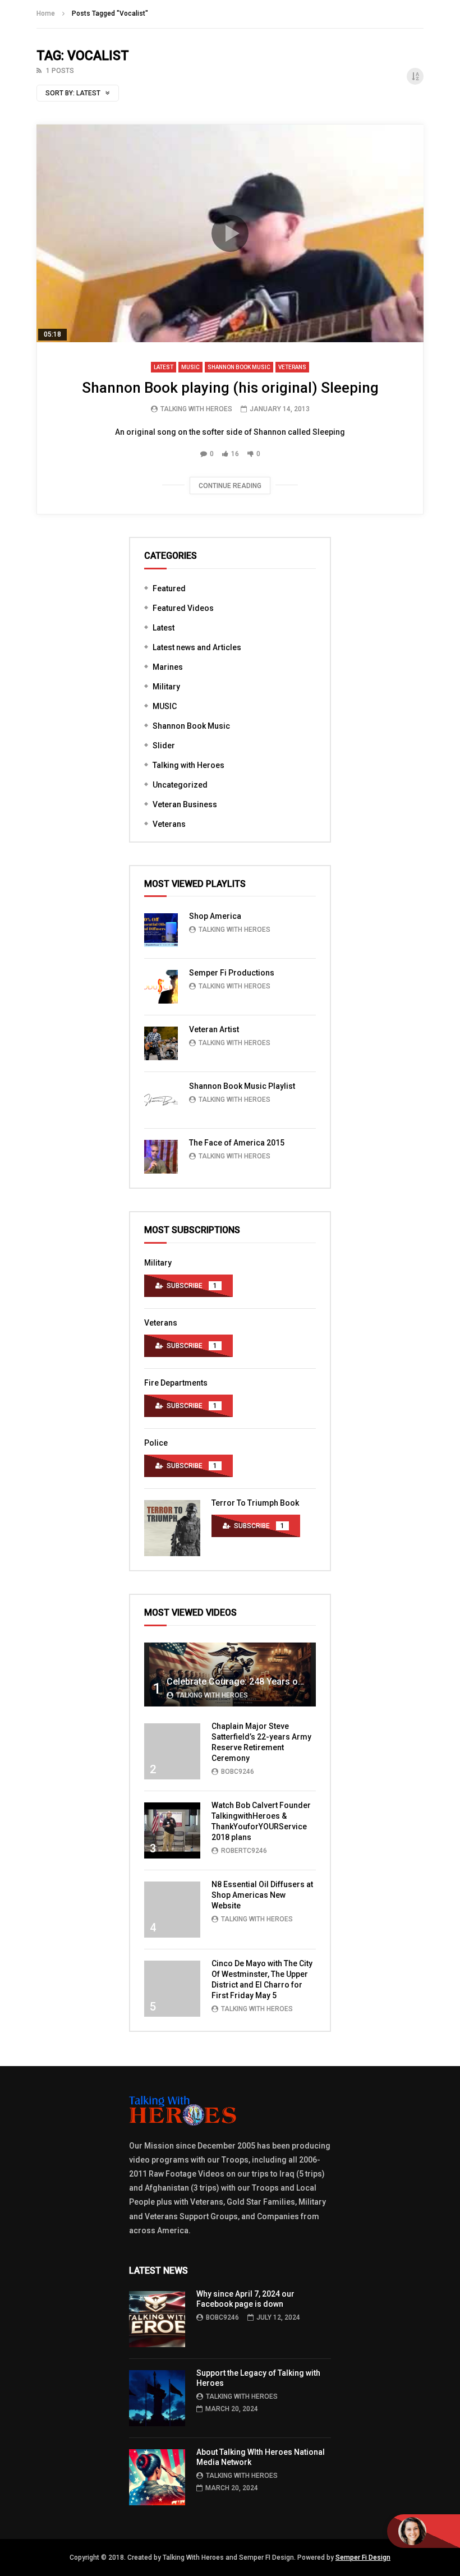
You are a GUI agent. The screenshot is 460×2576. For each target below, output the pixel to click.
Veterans (292, 367)
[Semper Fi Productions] (161, 987)
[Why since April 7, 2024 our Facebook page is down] (157, 2319)
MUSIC (190, 367)
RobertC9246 (244, 1851)
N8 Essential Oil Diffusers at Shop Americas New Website (262, 1895)
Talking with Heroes (188, 765)
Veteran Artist (214, 1029)
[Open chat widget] (424, 2531)
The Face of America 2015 (237, 1143)
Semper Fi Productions (232, 973)
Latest (164, 367)
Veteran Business (185, 804)
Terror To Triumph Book (255, 1503)
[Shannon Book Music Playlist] (161, 1100)
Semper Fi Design (363, 2557)
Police (156, 1443)
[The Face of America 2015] (161, 1157)
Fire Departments (176, 1383)
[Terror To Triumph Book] (172, 1528)
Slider (164, 746)
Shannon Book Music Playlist (242, 1086)
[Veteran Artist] (161, 1043)
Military (166, 687)
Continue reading (230, 486)
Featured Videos (183, 608)
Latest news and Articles (197, 647)
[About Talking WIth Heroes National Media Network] (157, 2477)
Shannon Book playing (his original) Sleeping (230, 388)
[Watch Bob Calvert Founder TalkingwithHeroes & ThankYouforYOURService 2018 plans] (172, 1830)
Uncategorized (180, 785)
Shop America (215, 916)
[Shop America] (161, 930)
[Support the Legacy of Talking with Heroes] (157, 2398)
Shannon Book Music (239, 367)
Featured (169, 588)
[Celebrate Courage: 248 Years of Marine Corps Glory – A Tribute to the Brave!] (230, 1675)
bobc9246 (238, 1772)
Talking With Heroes (196, 409)
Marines (168, 667)
